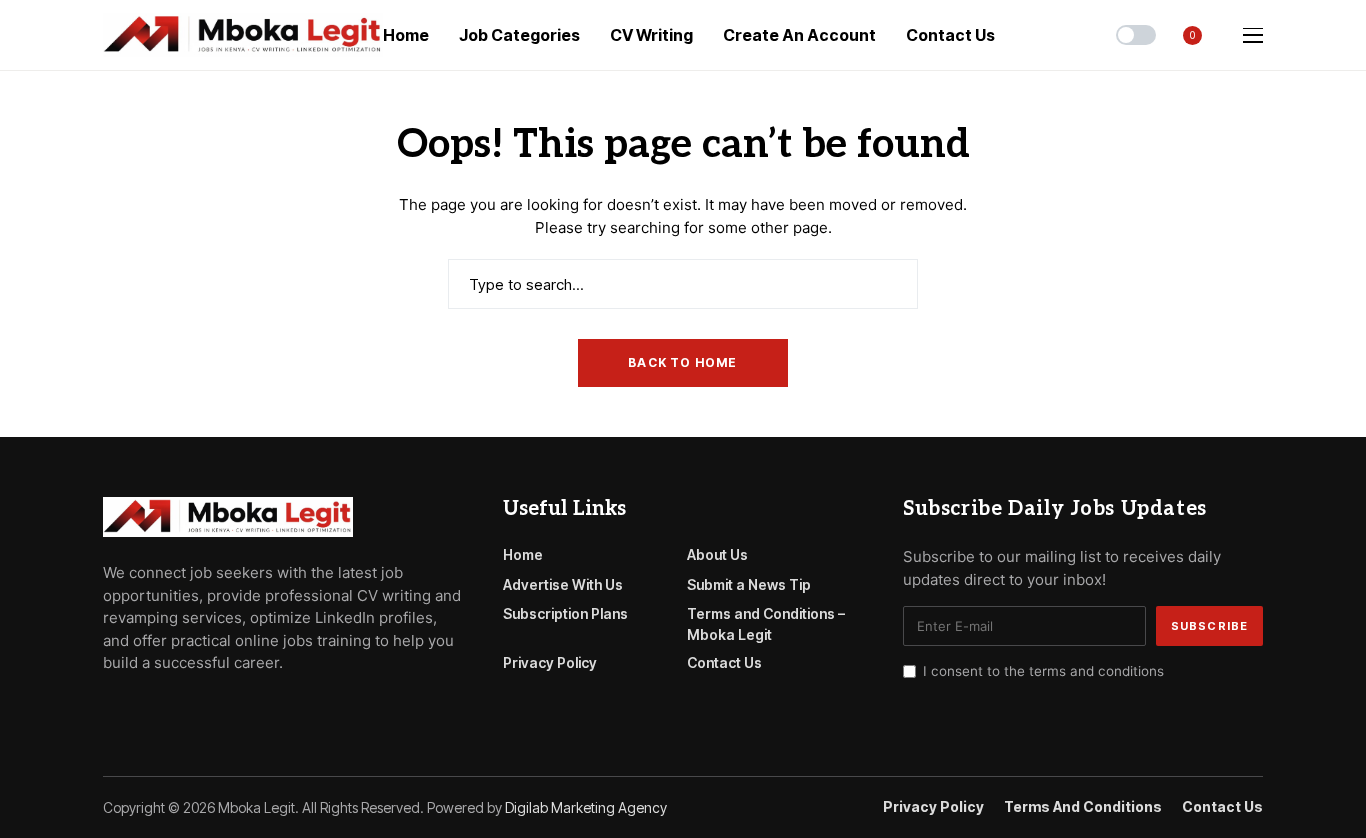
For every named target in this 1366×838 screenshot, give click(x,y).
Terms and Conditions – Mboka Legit (766, 624)
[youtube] (166, 708)
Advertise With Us (563, 584)
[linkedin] (223, 708)
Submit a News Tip (749, 584)
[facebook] (109, 708)
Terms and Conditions (1083, 807)
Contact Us (724, 662)
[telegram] (138, 708)
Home (523, 554)
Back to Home (682, 362)
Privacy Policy (550, 662)
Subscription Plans (565, 613)
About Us (717, 554)
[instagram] (195, 708)
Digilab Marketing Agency (586, 807)
